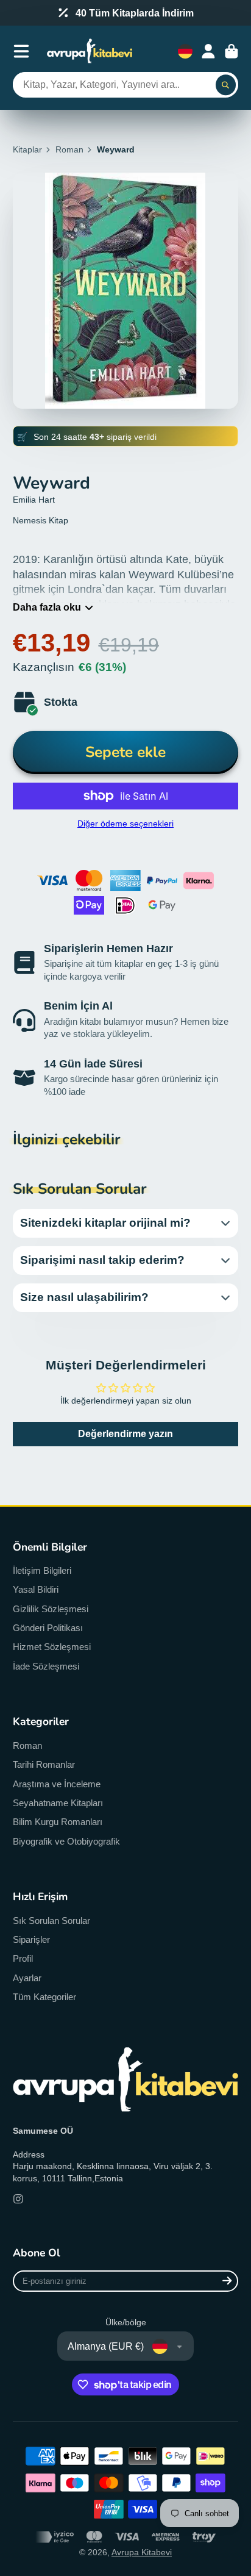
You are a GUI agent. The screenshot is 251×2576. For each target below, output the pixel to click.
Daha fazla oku (47, 607)
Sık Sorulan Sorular (51, 1921)
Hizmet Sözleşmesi (52, 1647)
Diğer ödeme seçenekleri (125, 823)
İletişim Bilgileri (42, 1570)
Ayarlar (27, 1978)
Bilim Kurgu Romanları (58, 1822)
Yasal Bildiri (36, 1589)
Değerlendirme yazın (125, 1434)
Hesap (208, 51)
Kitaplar (27, 149)
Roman (69, 149)
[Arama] (226, 85)
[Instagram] (18, 2199)
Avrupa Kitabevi (142, 2552)
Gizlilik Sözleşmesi (51, 1609)
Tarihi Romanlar (44, 1764)
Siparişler (31, 1939)
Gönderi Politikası (48, 1628)
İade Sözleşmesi (46, 1666)
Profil (23, 1958)
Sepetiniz (232, 51)
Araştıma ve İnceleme (57, 1784)
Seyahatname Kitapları (58, 1803)
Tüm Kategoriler (44, 1997)
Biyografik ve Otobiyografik (66, 1841)
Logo (90, 51)
